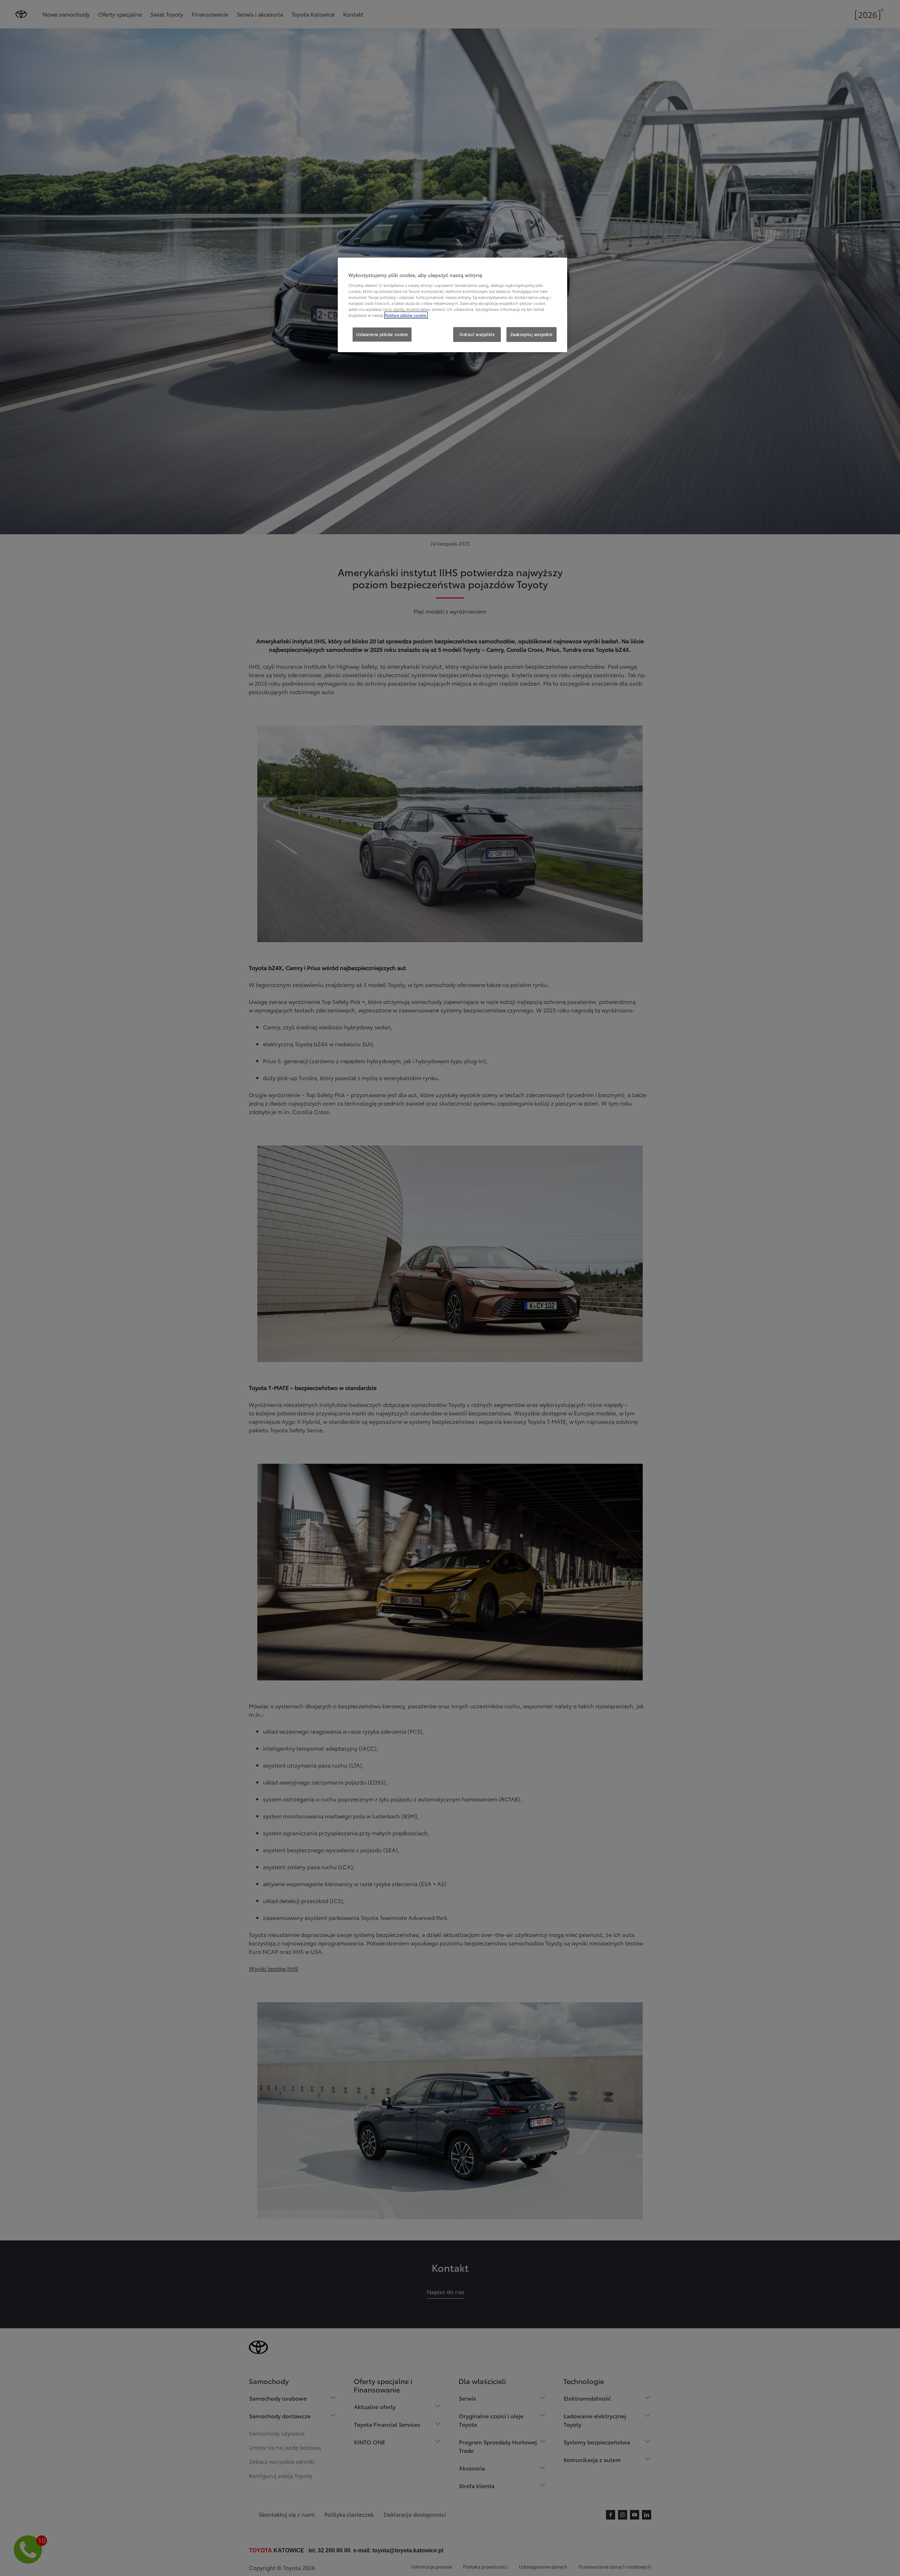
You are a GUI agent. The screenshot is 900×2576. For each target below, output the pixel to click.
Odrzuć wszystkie (477, 334)
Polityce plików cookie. (406, 315)
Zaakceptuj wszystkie (532, 334)
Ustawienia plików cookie (382, 334)
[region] (452, 305)
